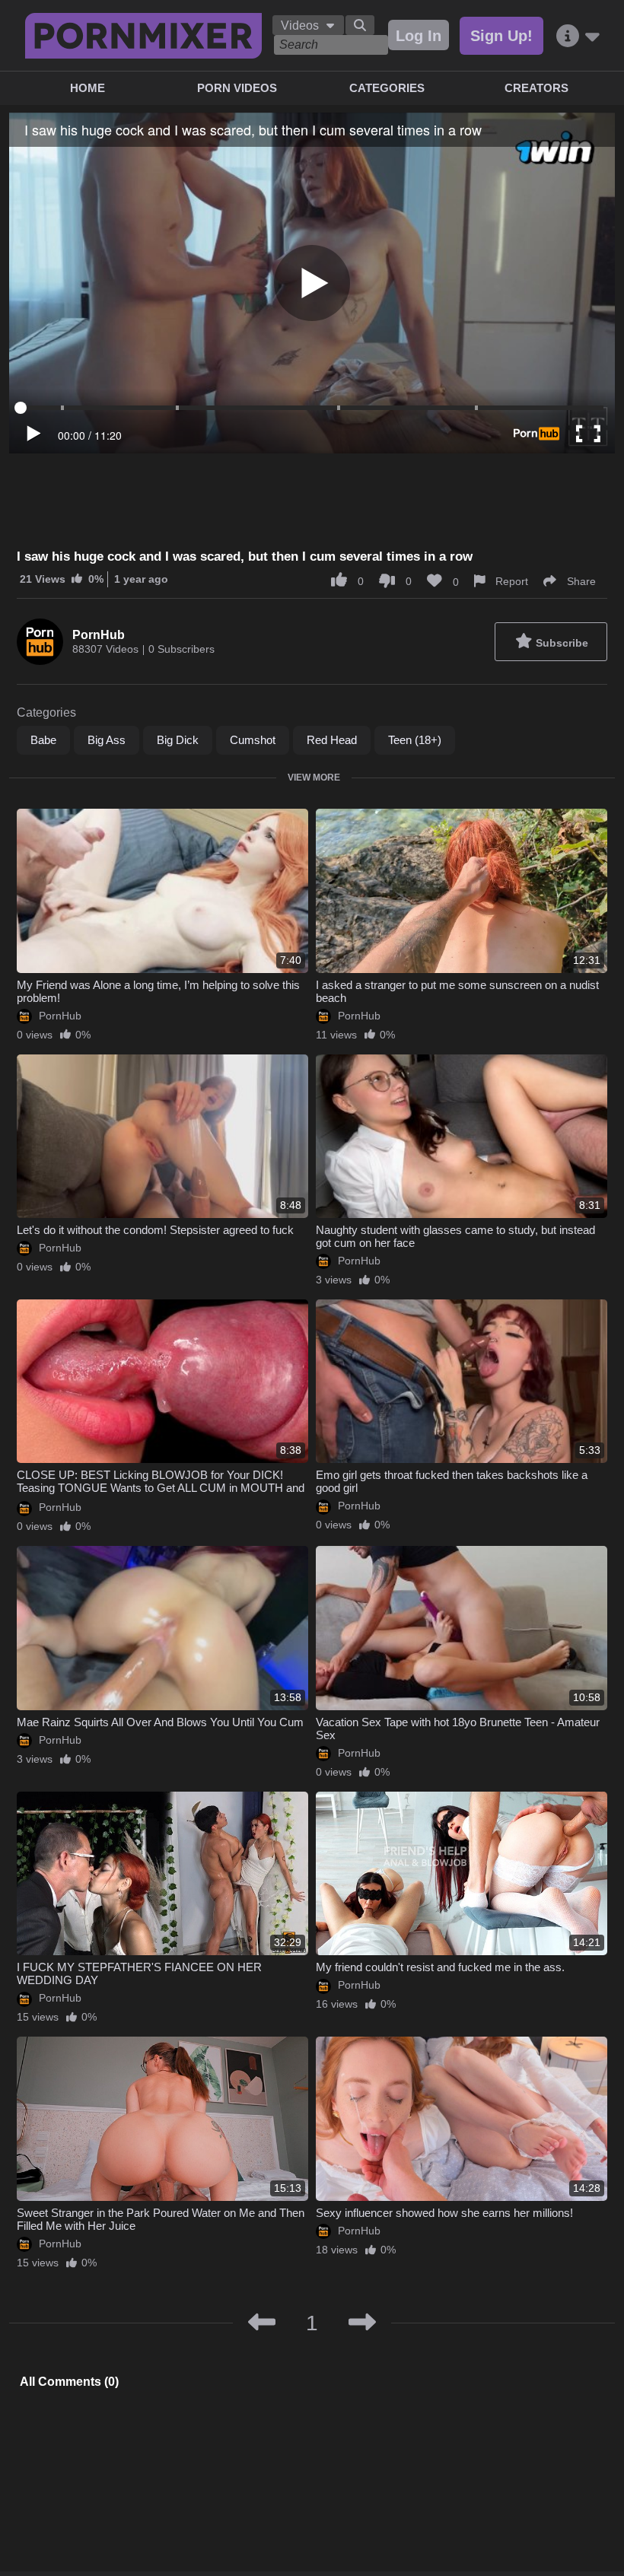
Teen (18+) (415, 740)
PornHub (99, 635)
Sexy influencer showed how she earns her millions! (444, 2213)
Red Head (332, 740)
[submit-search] (360, 25)
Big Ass (107, 740)
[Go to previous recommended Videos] (262, 2323)
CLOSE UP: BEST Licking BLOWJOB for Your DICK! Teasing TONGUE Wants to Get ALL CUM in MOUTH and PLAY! (161, 1488)
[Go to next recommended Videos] (362, 2323)
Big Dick (178, 740)
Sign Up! (501, 36)
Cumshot (253, 740)
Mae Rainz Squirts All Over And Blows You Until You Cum (160, 1722)
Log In (419, 36)
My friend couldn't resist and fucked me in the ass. (440, 1967)
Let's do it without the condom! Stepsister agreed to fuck (155, 1230)
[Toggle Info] (578, 36)
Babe (43, 740)
